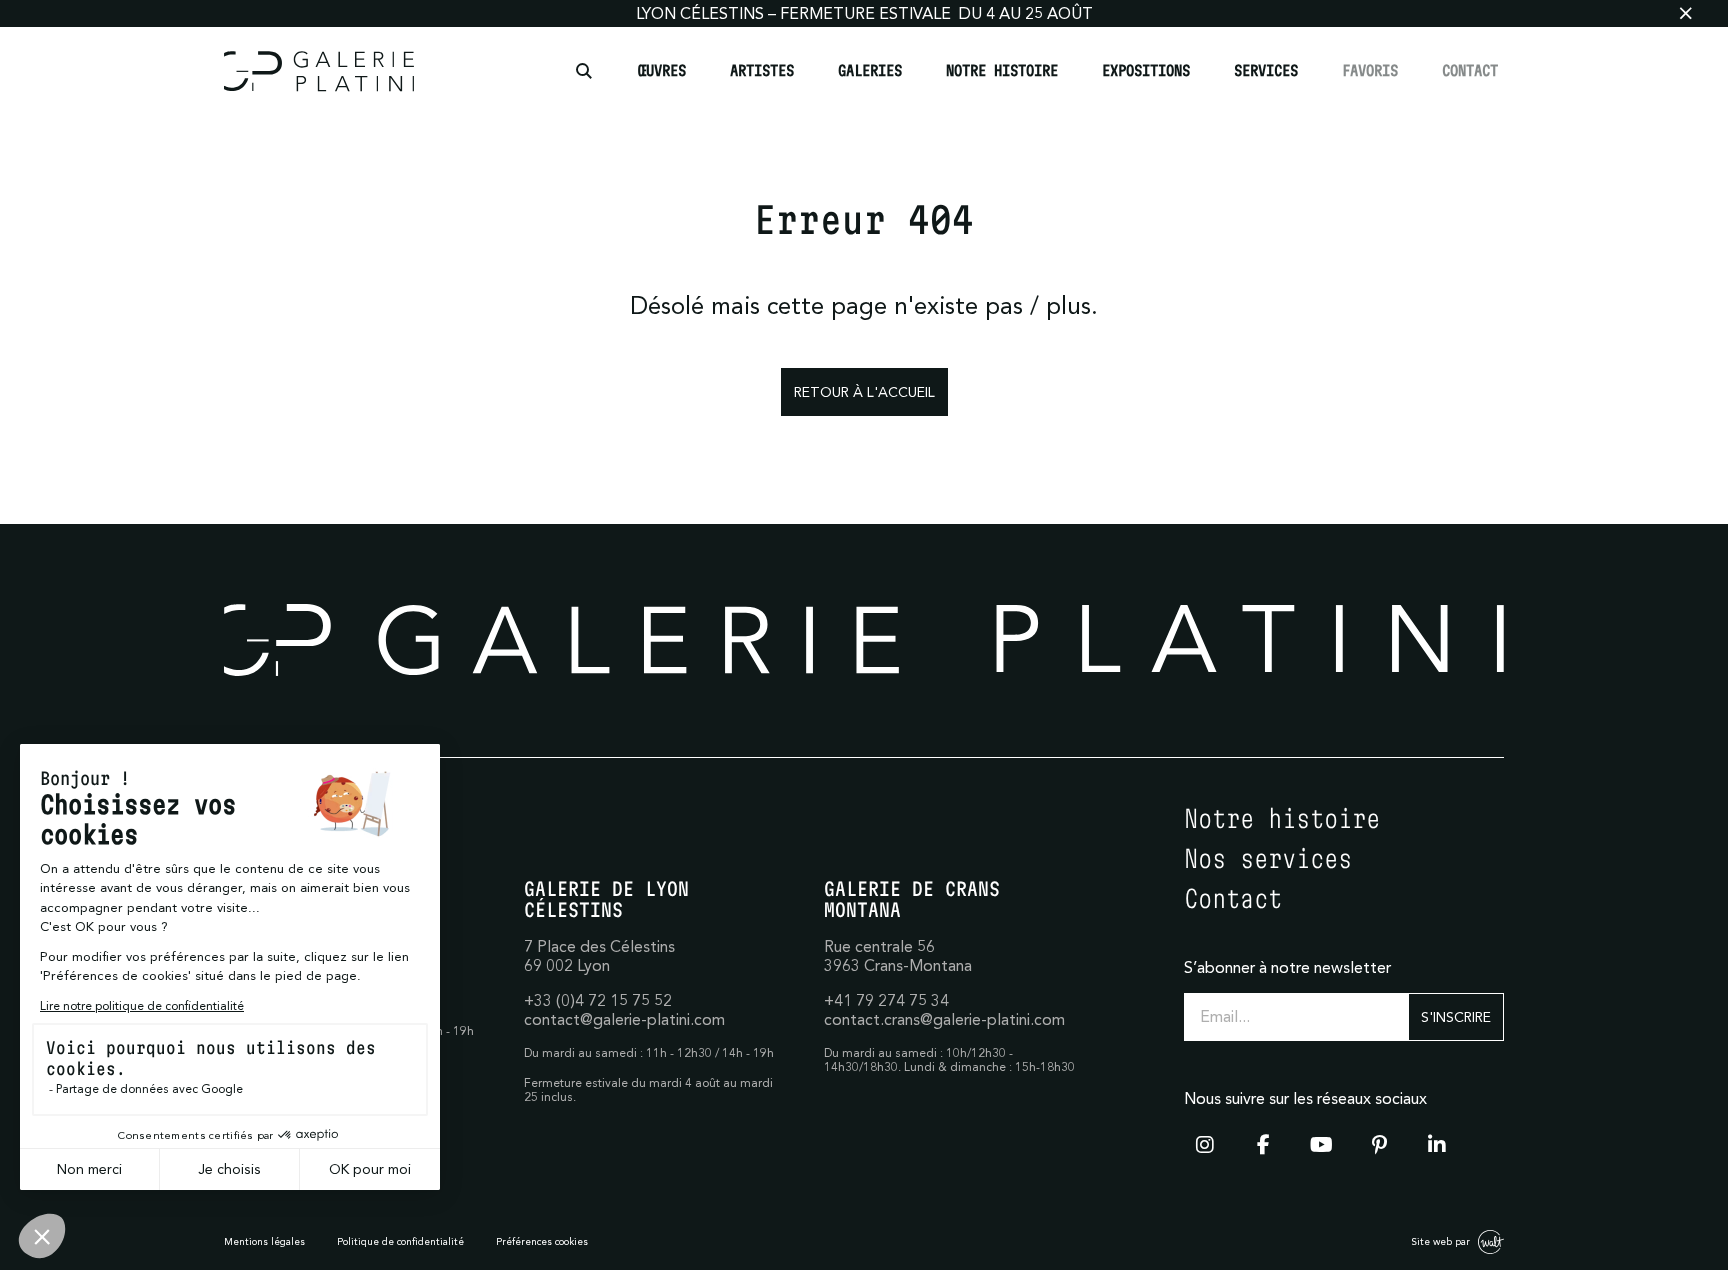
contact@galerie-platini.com (624, 1019)
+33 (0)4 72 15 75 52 (598, 1000)
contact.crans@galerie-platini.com (944, 1019)
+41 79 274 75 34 (886, 1000)
